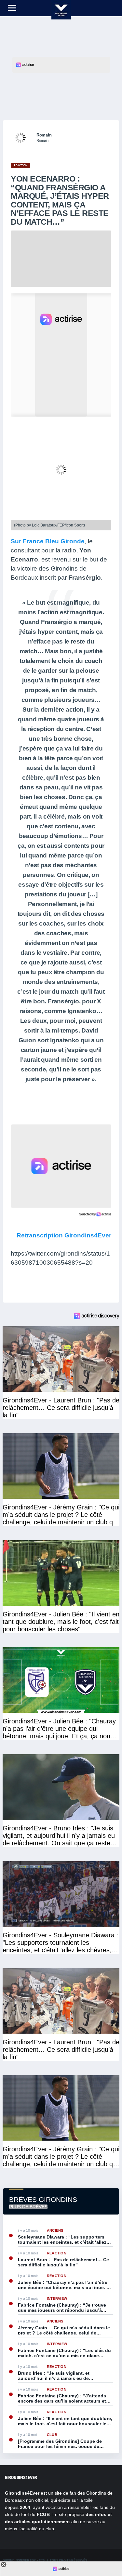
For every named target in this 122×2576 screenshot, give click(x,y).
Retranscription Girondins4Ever (64, 1235)
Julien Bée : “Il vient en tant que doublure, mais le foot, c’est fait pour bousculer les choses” (65, 2421)
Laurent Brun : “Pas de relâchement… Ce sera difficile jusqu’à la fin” (63, 2262)
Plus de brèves (28, 2207)
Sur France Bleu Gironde (48, 541)
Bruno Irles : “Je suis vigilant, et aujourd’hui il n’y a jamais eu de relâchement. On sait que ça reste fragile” (64, 2376)
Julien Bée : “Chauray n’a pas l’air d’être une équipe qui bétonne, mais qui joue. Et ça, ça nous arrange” (64, 2285)
